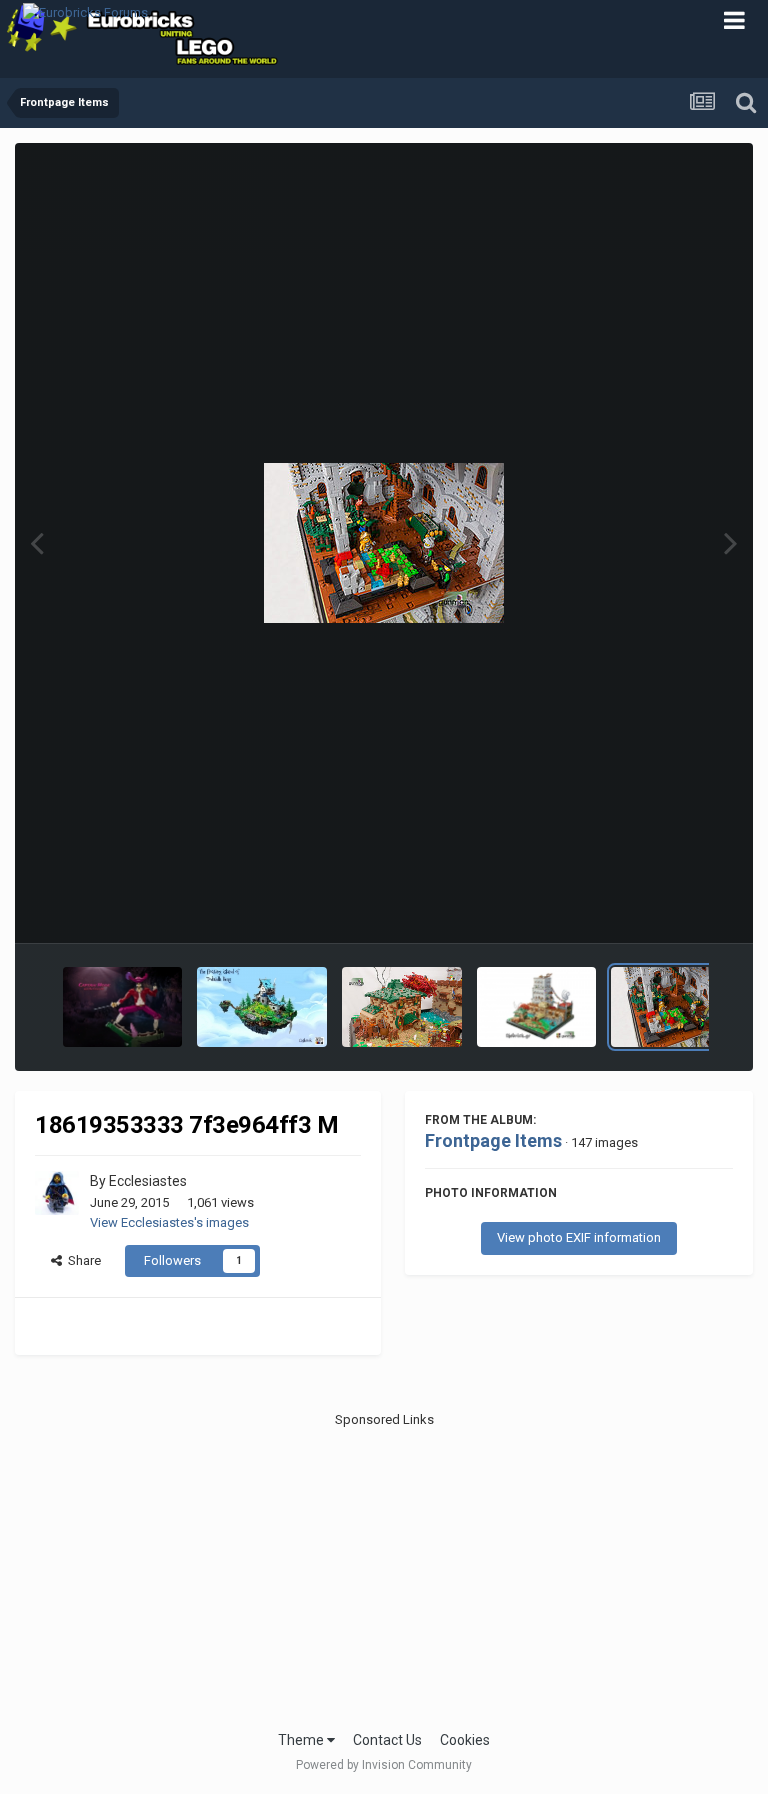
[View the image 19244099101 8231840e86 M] (402, 1007)
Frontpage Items (493, 1140)
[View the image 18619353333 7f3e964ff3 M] (671, 1007)
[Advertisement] (384, 1570)
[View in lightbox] (384, 543)
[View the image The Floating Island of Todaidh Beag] (262, 1007)
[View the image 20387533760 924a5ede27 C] (122, 1007)
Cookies (465, 1740)
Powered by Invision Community (384, 1765)
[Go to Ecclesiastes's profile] (57, 1193)
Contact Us (387, 1740)
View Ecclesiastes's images (169, 1222)
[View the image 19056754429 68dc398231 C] (536, 1007)
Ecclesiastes (148, 1181)
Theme (302, 1740)
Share (81, 1260)
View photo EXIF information (579, 1237)
